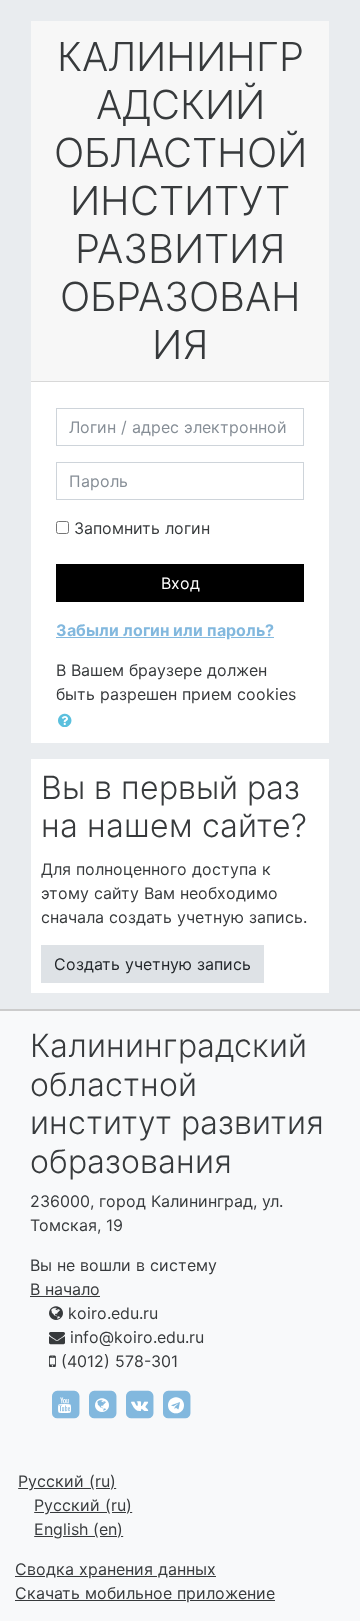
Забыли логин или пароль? (165, 630)
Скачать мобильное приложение (145, 1593)
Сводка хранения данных (115, 1569)
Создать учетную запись (152, 964)
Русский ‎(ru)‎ (67, 1481)
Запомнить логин (142, 528)
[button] (69, 720)
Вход (180, 583)
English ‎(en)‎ (78, 1529)
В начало (65, 1289)
